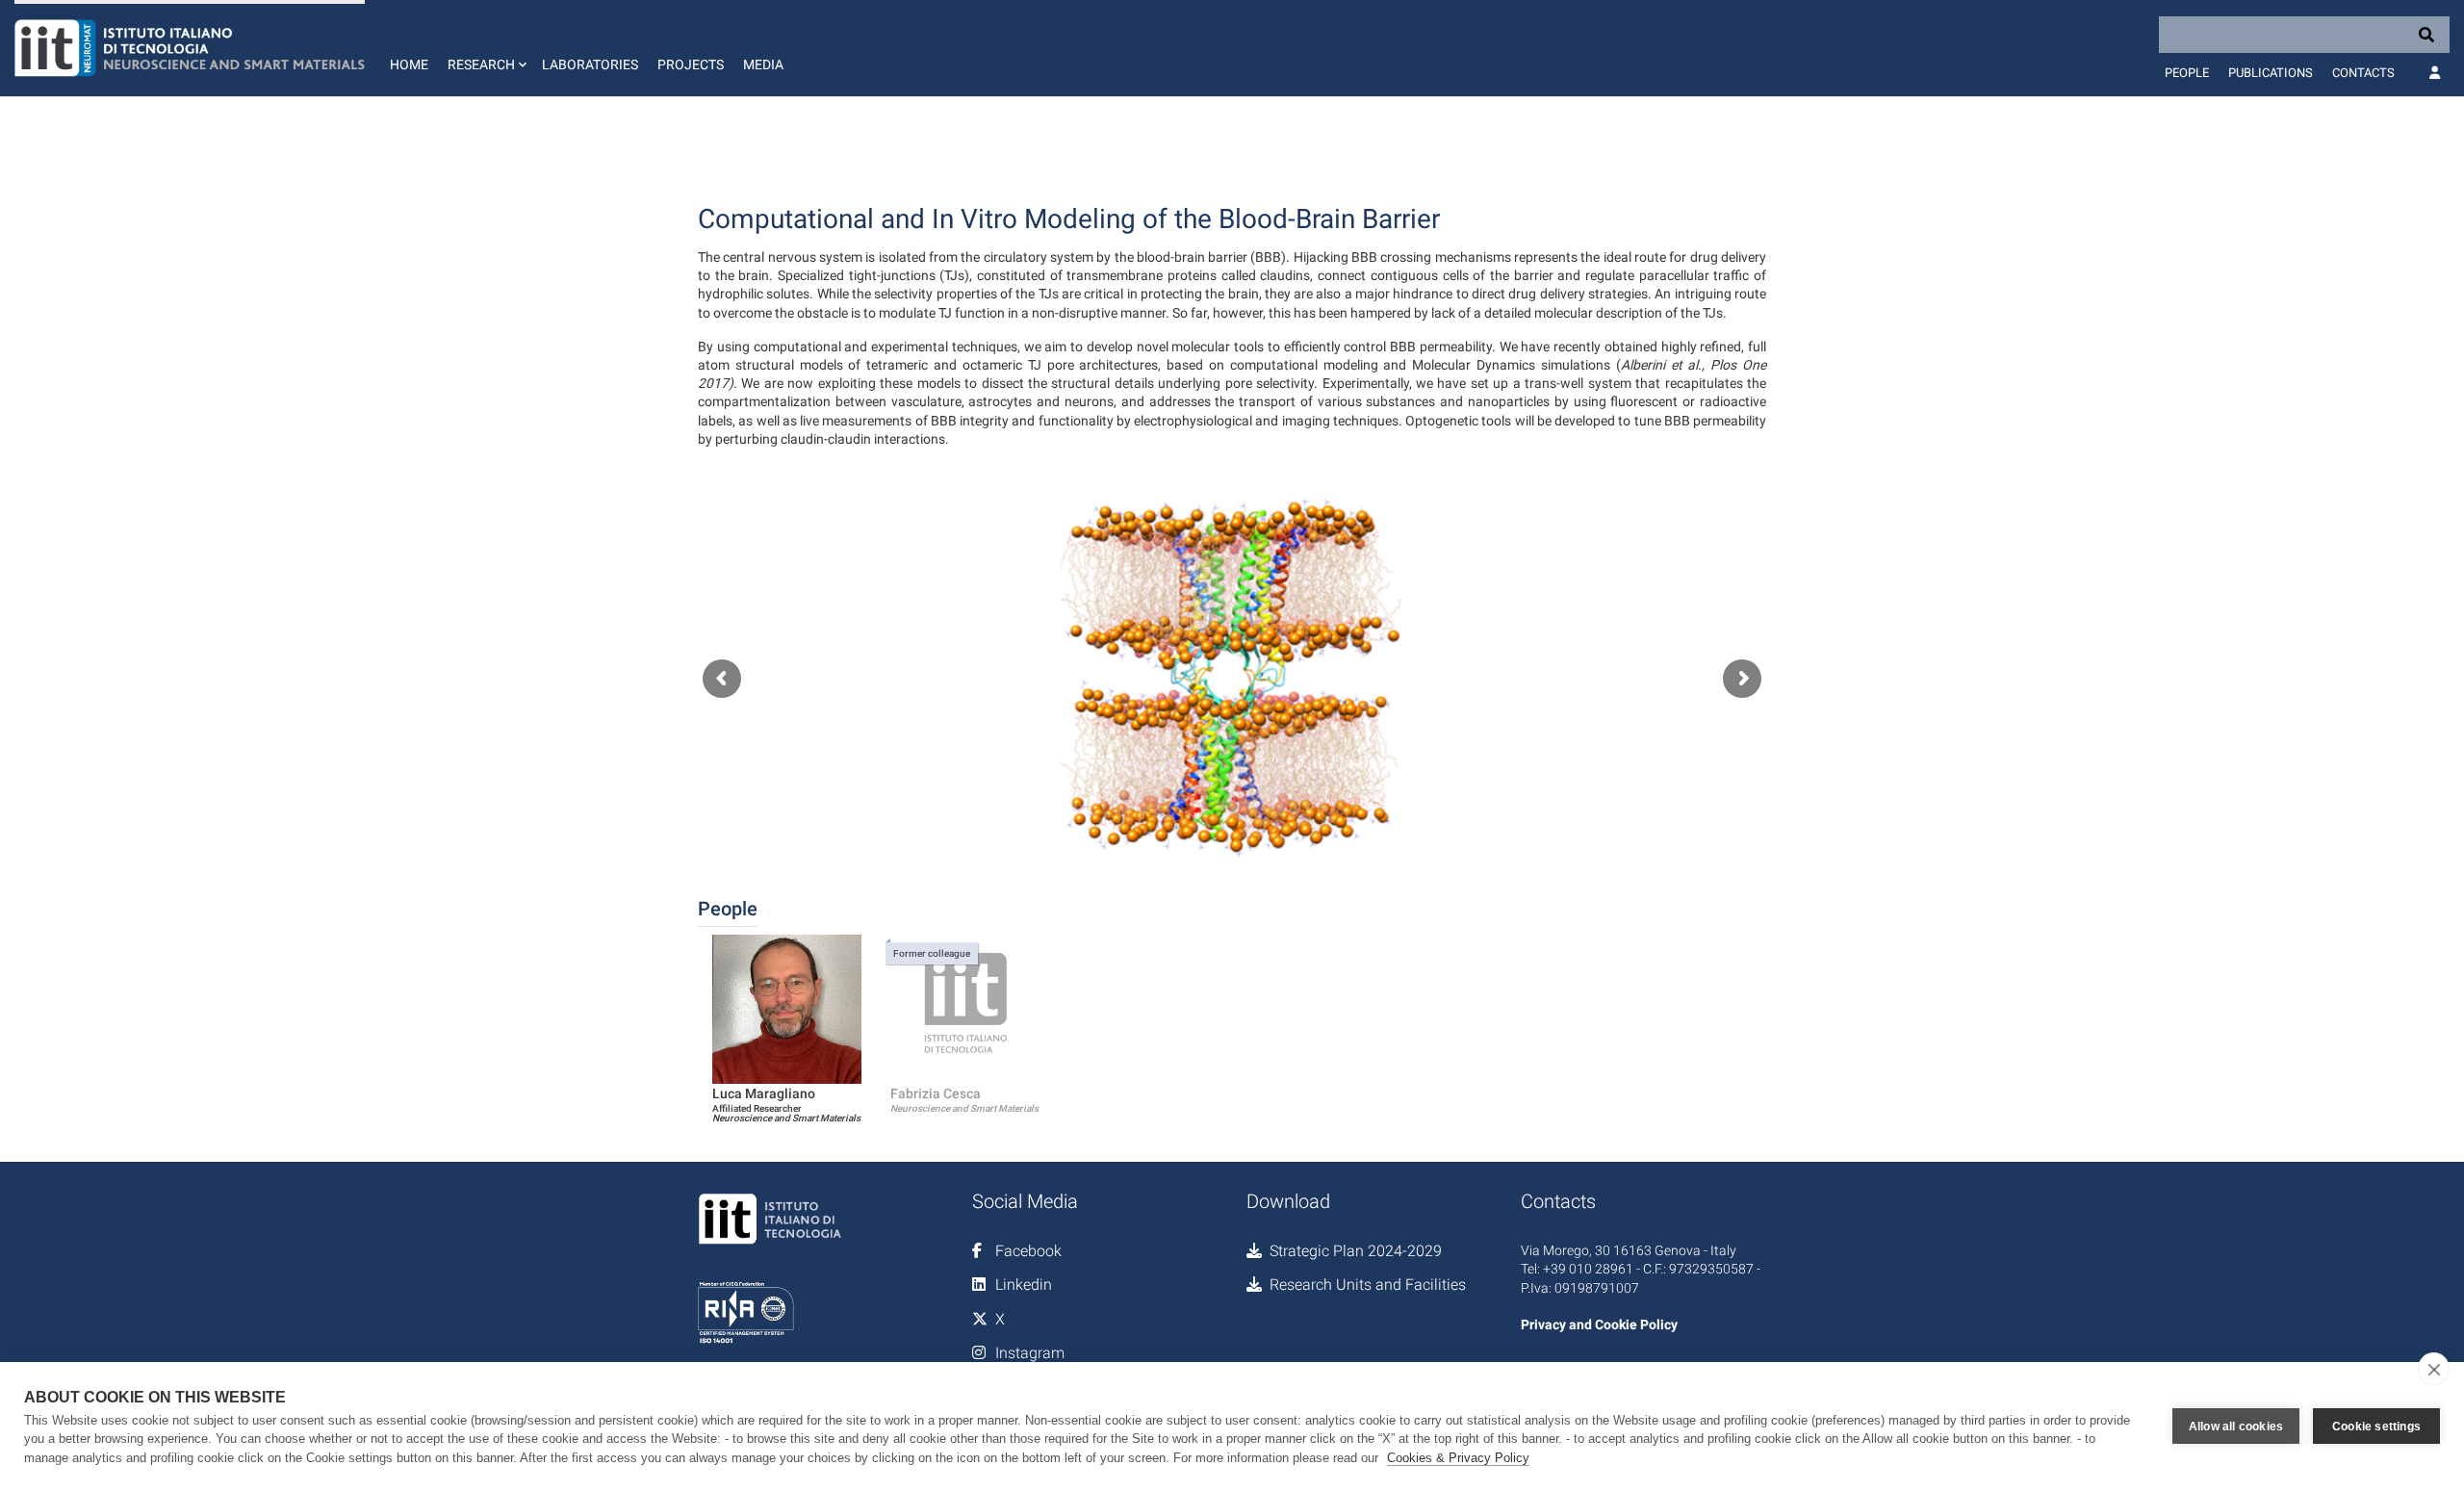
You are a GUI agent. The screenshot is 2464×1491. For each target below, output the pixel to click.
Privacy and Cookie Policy (1599, 1324)
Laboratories (590, 64)
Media (763, 64)
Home (409, 64)
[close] (2434, 1369)
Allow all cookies (2236, 1427)
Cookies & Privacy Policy (1458, 1458)
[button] (485, 48)
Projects (691, 64)
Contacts (2363, 73)
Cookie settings (2376, 1427)
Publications (2271, 73)
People (2187, 73)
